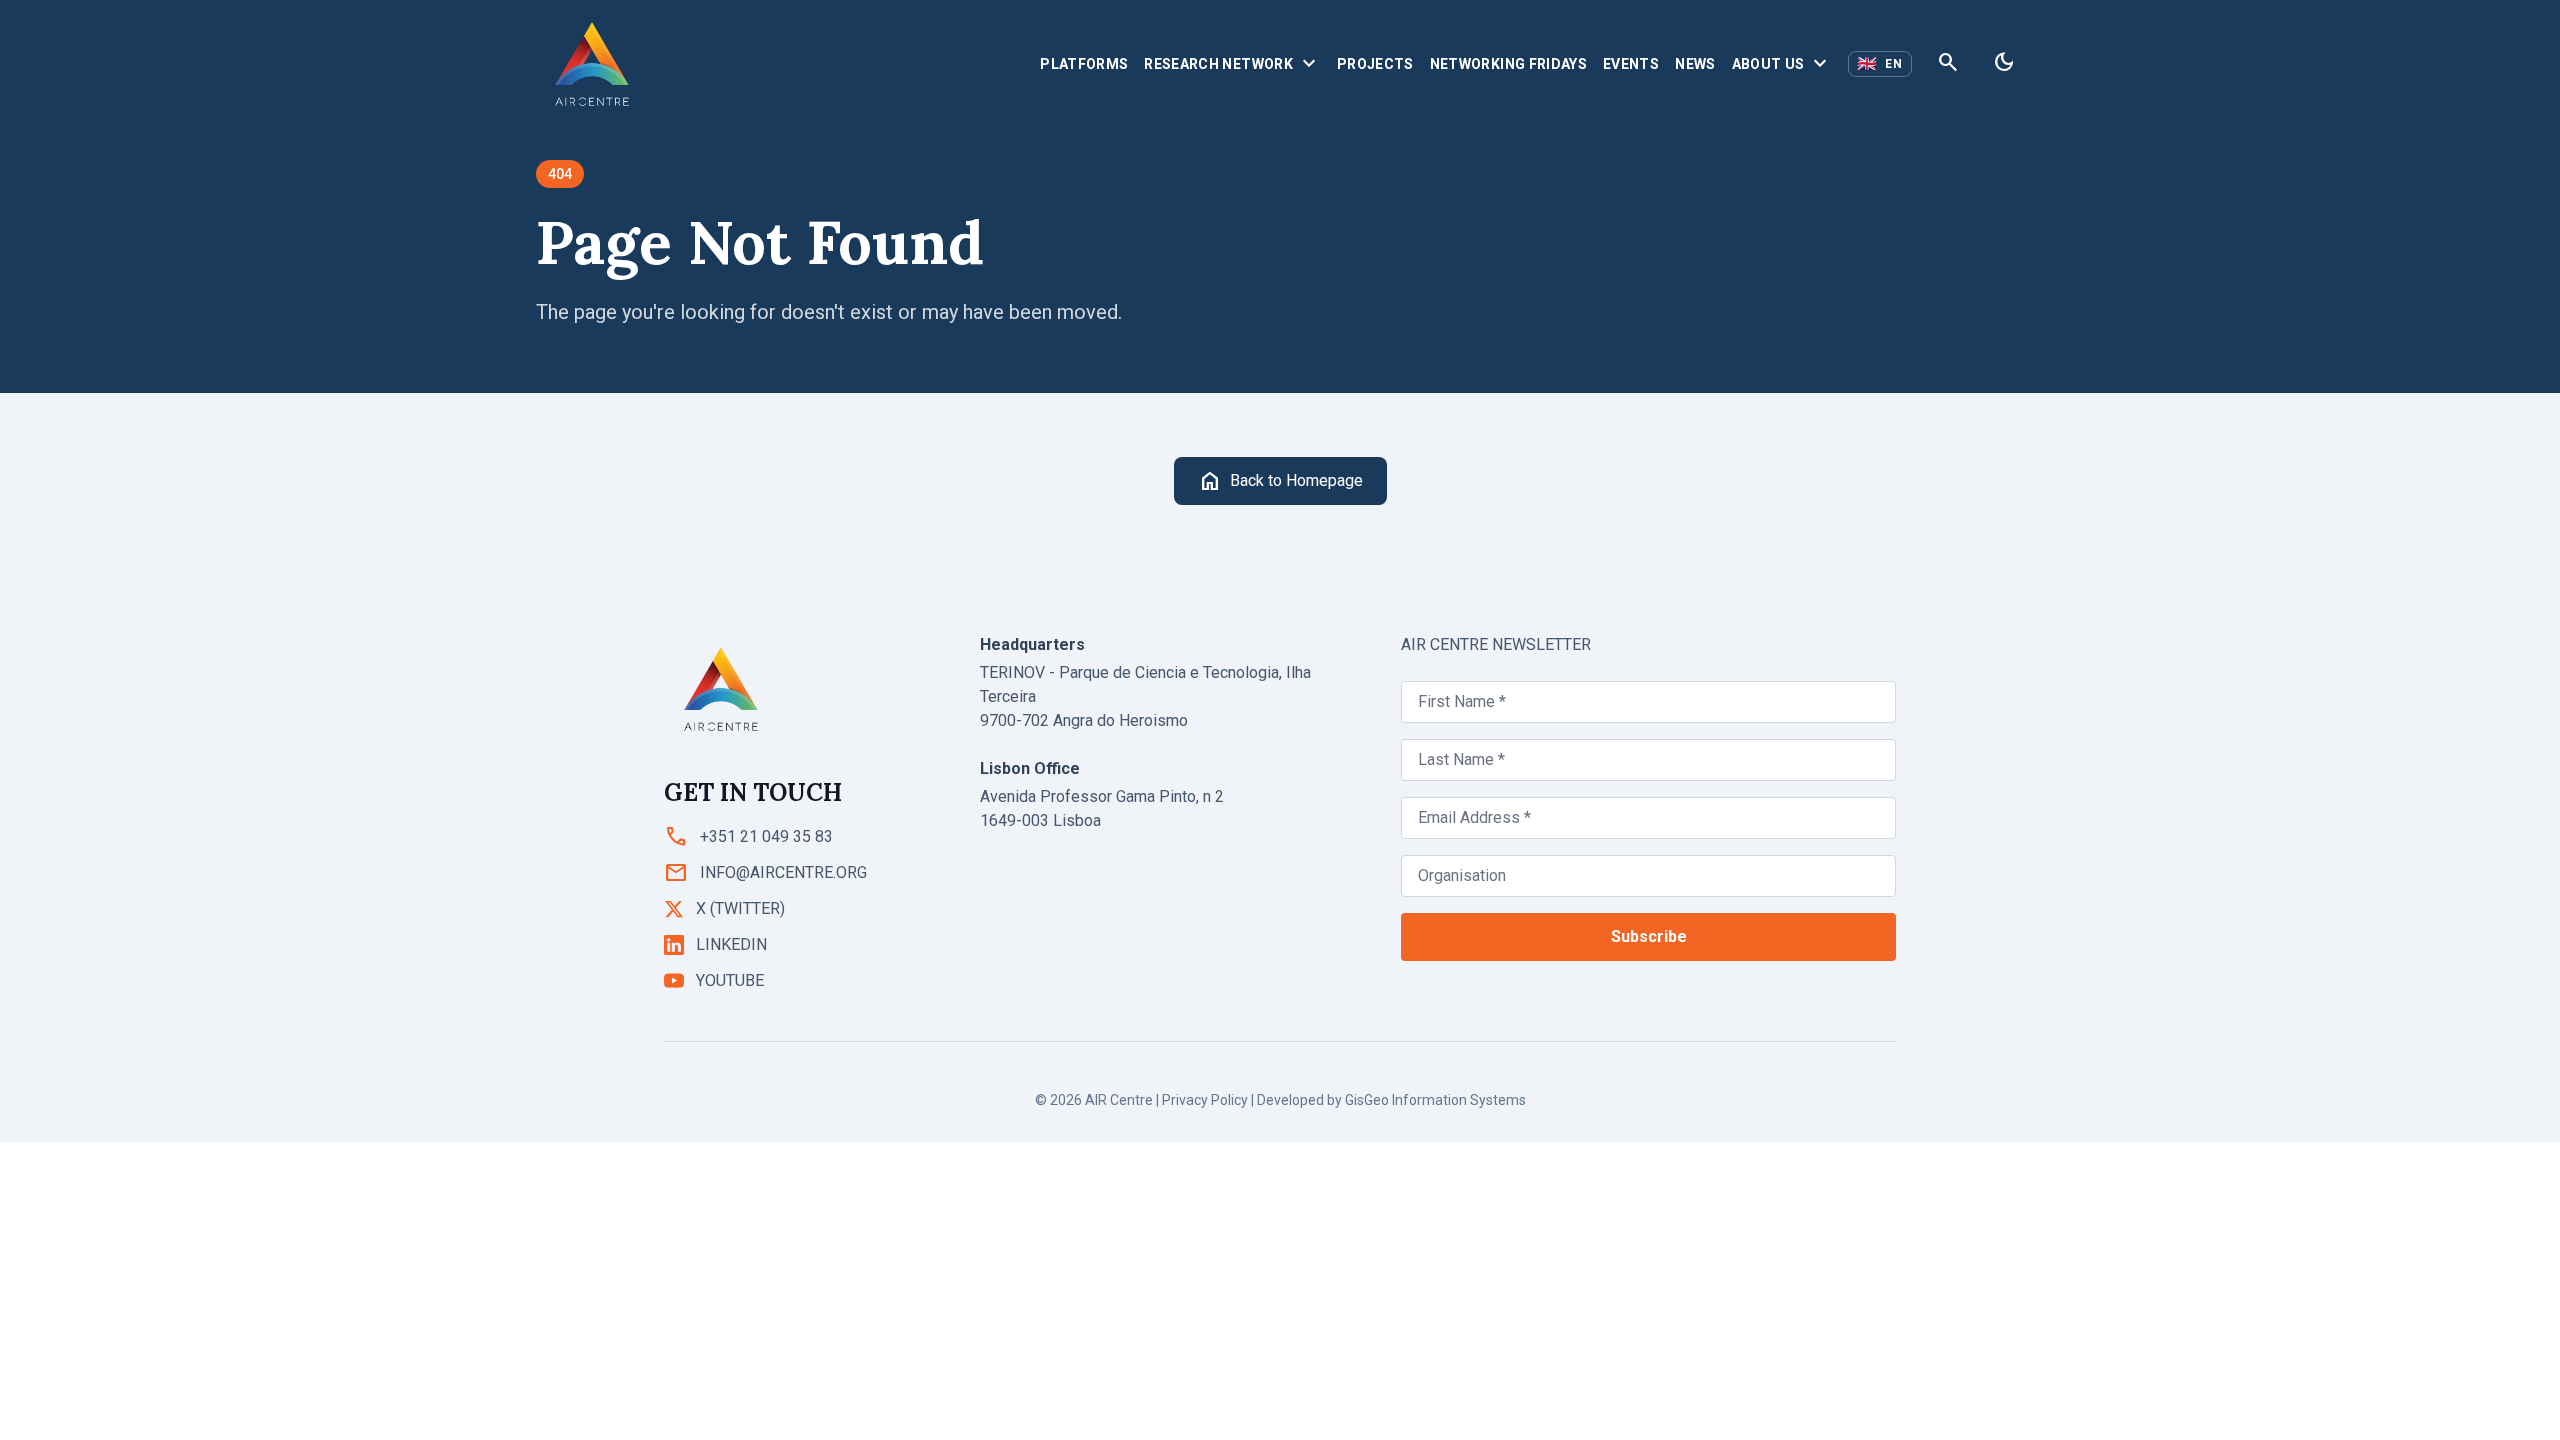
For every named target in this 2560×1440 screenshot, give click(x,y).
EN (1880, 63)
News (1695, 64)
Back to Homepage (1280, 481)
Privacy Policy (1205, 1100)
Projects (1375, 64)
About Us (1782, 64)
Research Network (1232, 64)
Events (1631, 64)
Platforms (1084, 64)
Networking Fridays (1508, 64)
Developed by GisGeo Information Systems (1391, 1100)
